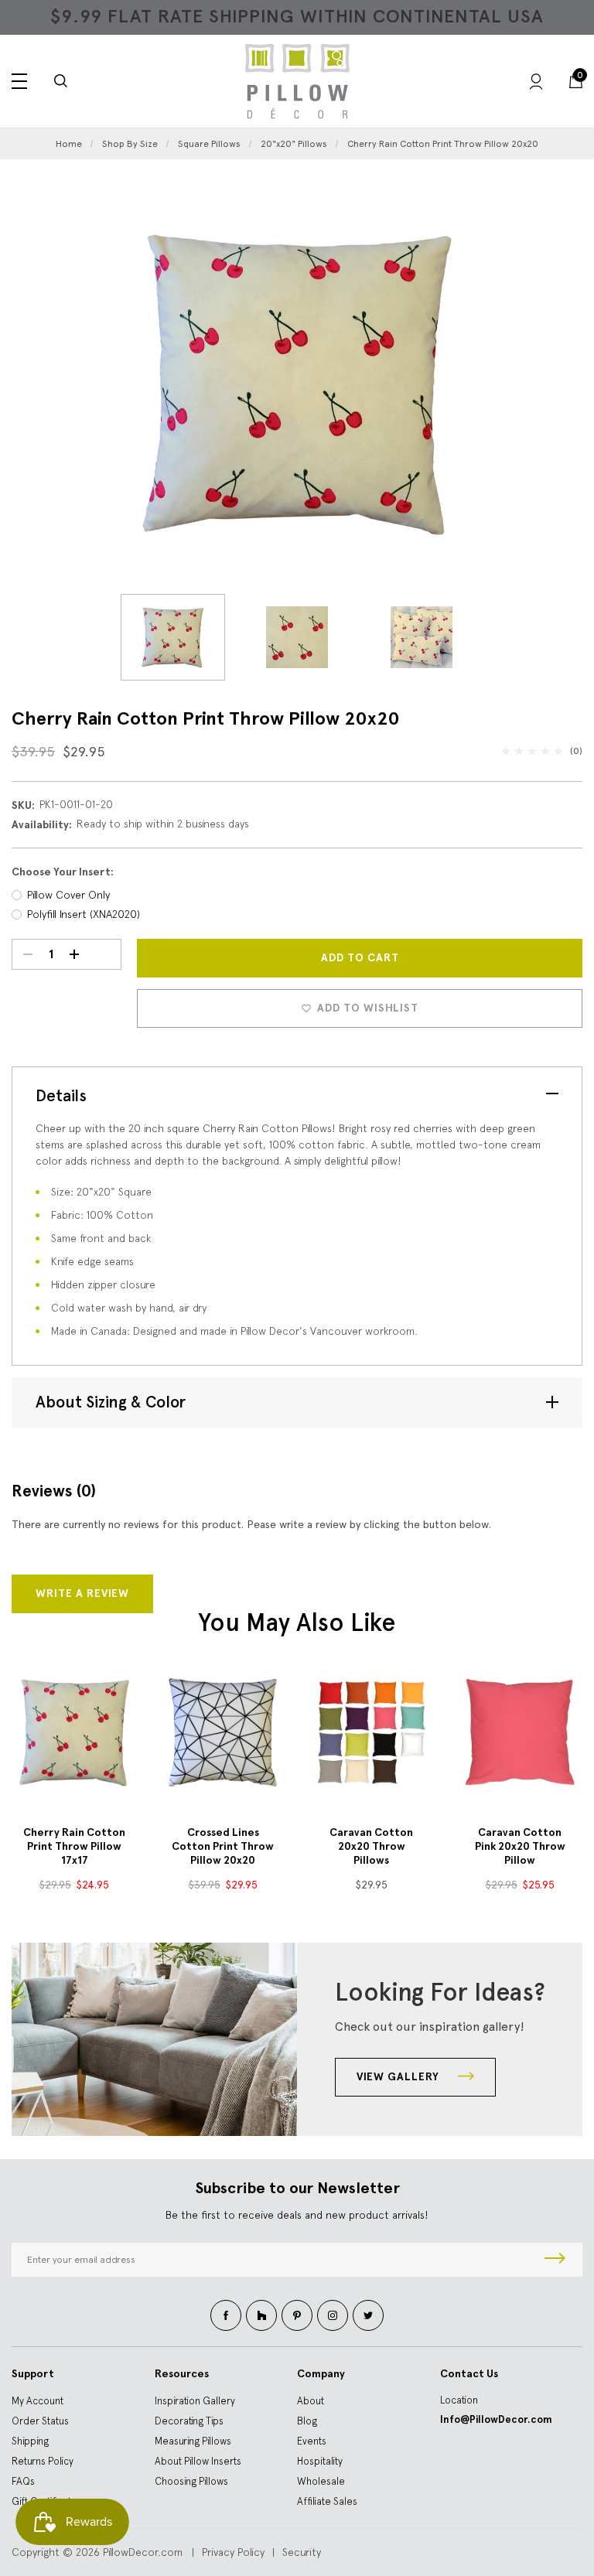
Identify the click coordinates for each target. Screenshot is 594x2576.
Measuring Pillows (193, 2441)
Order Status (40, 2421)
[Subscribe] (555, 2260)
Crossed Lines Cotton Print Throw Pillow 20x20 (223, 1846)
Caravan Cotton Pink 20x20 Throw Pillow (520, 1846)
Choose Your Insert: (63, 872)
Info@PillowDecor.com (496, 2419)
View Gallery (399, 2077)
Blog (307, 2421)
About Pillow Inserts (198, 2461)
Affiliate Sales (327, 2501)
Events (312, 2441)
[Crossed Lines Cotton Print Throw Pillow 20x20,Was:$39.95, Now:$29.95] (223, 1732)
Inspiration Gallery (195, 2401)
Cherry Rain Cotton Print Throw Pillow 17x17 (74, 1846)
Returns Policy (43, 2461)
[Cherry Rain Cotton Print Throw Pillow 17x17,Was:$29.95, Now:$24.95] (74, 1732)
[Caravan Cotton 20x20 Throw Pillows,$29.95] (371, 1732)
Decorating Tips (189, 2421)
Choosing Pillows (191, 2481)
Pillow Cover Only (68, 895)
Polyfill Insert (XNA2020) (84, 914)
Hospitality (320, 2461)
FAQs (23, 2481)
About (311, 2401)
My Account (38, 2401)
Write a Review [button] (82, 1593)
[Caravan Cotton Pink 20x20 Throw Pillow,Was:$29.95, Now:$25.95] (520, 1732)
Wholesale (321, 2481)
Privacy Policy (233, 2552)
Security (302, 2552)
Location (459, 2400)
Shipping (30, 2441)
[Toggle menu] (19, 81)
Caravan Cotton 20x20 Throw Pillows (371, 1846)
